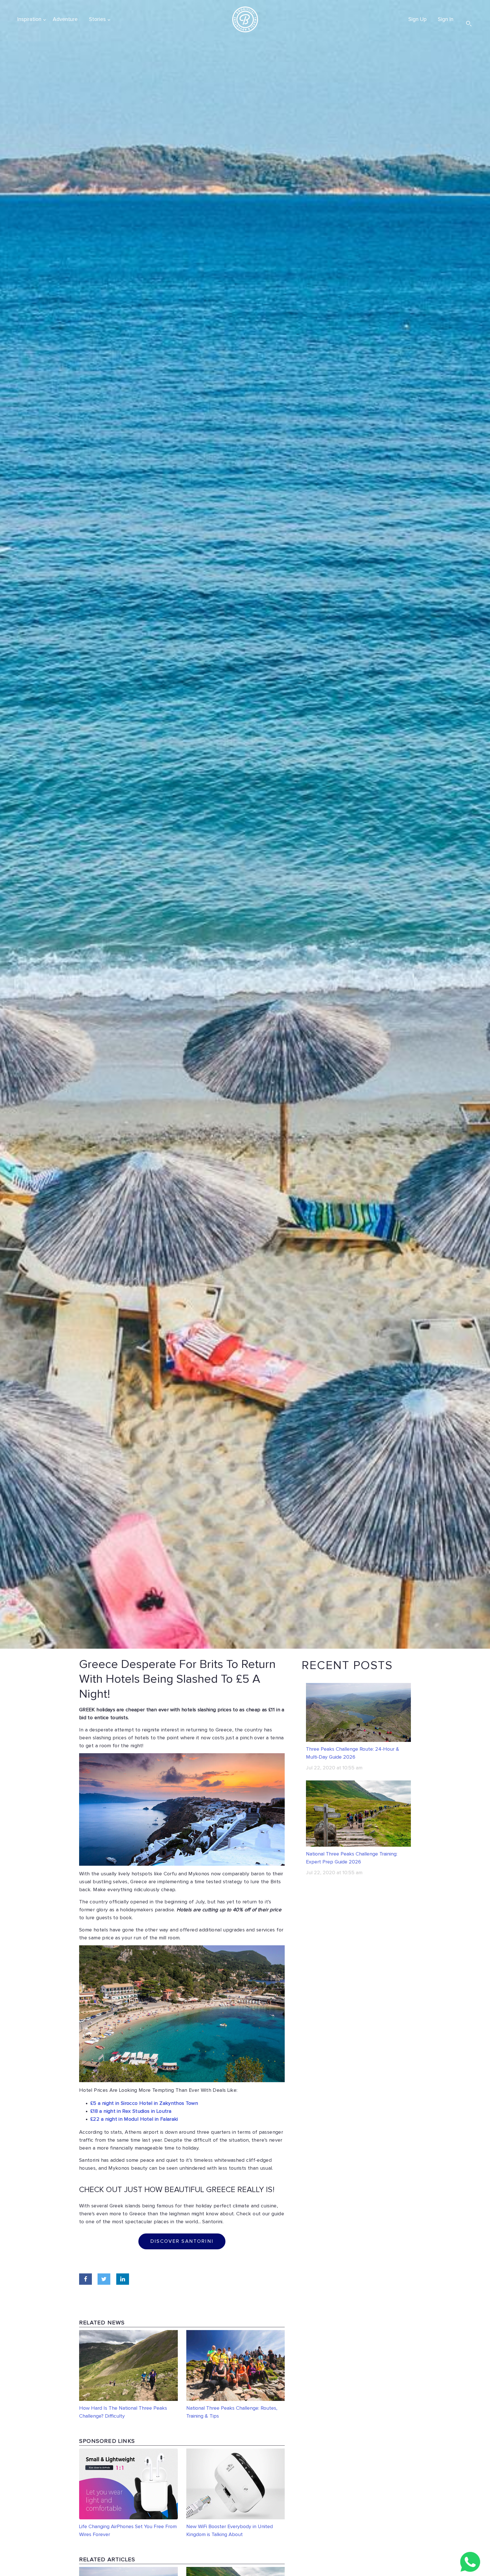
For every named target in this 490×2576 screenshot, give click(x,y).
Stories (97, 19)
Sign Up (417, 19)
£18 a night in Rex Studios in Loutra (131, 2111)
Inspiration (29, 19)
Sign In (446, 19)
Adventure (65, 19)
